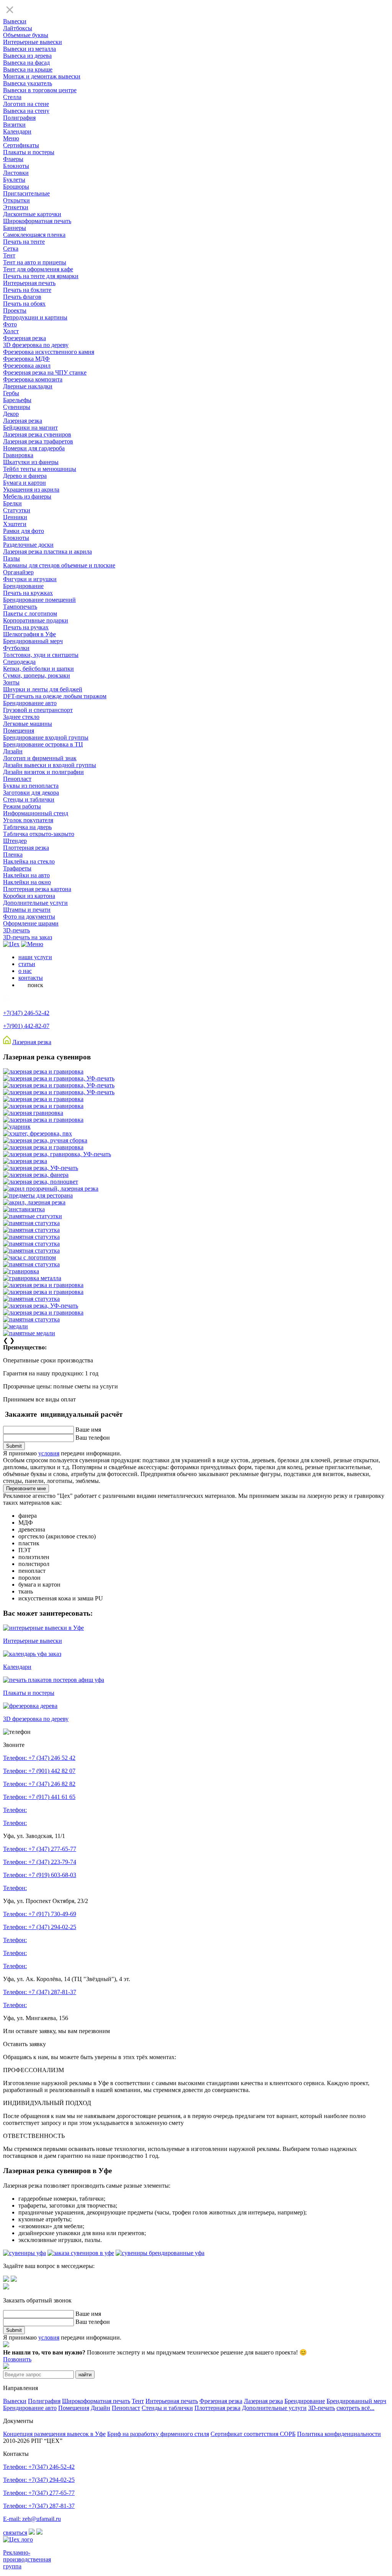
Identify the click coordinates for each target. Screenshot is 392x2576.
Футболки (16, 648)
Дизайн (13, 751)
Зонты (11, 682)
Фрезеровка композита (33, 379)
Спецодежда (19, 662)
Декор (11, 414)
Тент (9, 255)
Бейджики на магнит (30, 428)
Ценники (15, 517)
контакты (31, 978)
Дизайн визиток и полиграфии (43, 772)
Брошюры (16, 187)
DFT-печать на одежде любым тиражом (55, 696)
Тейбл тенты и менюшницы (40, 469)
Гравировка (18, 455)
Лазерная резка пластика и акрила (47, 552)
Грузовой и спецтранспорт (38, 710)
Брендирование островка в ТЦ (43, 744)
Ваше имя (88, 1430)
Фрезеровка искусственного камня (49, 352)
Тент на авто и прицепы (35, 262)
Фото (10, 324)
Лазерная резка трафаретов (38, 441)
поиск (35, 985)
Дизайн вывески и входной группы (50, 765)
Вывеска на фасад (26, 63)
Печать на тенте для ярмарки (41, 276)
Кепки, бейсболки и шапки (38, 669)
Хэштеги (15, 524)
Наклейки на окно (27, 882)
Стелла (12, 97)
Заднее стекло (21, 717)
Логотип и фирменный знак (40, 758)
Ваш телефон (93, 1438)
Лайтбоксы (18, 28)
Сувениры (17, 407)
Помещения (19, 731)
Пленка (13, 855)
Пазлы (11, 558)
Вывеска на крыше (28, 69)
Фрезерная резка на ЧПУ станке (45, 372)
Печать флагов (22, 297)
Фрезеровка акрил (27, 366)
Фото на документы (29, 917)
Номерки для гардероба (34, 448)
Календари (17, 131)
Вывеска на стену (26, 111)
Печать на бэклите (27, 290)
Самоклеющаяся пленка (34, 235)
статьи (27, 964)
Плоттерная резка (26, 848)
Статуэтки (17, 510)
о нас (25, 971)
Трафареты (17, 868)
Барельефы (17, 400)
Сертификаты (21, 145)
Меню (11, 138)
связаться (15, 2533)
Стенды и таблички (29, 799)
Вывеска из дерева (27, 56)
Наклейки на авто (26, 875)
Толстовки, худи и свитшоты (41, 655)
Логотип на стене (26, 104)
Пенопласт (17, 779)
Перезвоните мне (26, 1488)
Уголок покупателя (28, 820)
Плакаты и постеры (29, 152)
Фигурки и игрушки (30, 579)
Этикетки (16, 207)
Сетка (11, 248)
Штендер (15, 841)
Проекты (15, 310)
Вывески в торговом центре (40, 90)
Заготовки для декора (31, 793)
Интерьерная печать (29, 283)
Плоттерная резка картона (37, 889)
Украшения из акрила (31, 490)
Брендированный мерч (33, 641)
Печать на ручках (26, 627)
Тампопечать (20, 607)
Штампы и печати (27, 910)
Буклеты (14, 180)
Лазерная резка (23, 421)
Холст (11, 331)
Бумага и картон (24, 483)
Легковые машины (28, 724)
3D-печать (16, 930)
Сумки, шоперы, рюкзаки (37, 675)
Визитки (14, 125)
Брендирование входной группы (46, 737)
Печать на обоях (24, 304)
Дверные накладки (28, 386)
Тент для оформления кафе (38, 269)
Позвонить (17, 2359)
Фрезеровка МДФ (26, 359)
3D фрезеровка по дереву (36, 345)
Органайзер (18, 572)
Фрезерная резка (24, 338)
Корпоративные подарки (36, 620)
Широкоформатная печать (37, 221)
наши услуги (35, 957)
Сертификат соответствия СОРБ (253, 2434)
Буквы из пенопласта (31, 786)
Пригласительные (26, 193)
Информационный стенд (36, 813)
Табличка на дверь (27, 827)
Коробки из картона (29, 896)
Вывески (15, 21)
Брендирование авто (30, 703)
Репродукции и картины (35, 317)
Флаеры (13, 159)
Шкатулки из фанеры (31, 462)
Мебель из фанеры (27, 496)
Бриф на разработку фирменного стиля (158, 2434)
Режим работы (22, 806)
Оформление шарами (31, 923)
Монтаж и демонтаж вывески (42, 76)
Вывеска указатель (28, 83)
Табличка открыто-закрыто (39, 834)
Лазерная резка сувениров (37, 434)
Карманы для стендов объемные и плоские (59, 565)
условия (49, 1453)
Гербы (11, 393)
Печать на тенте (24, 242)
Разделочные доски (28, 545)
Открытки (16, 200)
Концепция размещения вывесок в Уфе (54, 2434)
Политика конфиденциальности (339, 2434)
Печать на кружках (28, 593)
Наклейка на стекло (29, 861)
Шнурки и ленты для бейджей (43, 689)
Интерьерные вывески (33, 42)
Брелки (12, 503)
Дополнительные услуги (35, 903)
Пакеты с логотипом (30, 613)
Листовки (16, 173)
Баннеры (15, 228)
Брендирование (23, 586)
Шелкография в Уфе (29, 634)
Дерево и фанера (25, 476)
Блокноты (16, 166)
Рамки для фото (24, 531)
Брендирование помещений (39, 600)
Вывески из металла (29, 49)
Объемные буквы (26, 35)
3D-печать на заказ (28, 937)
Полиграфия (19, 118)
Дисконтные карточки (32, 214)
